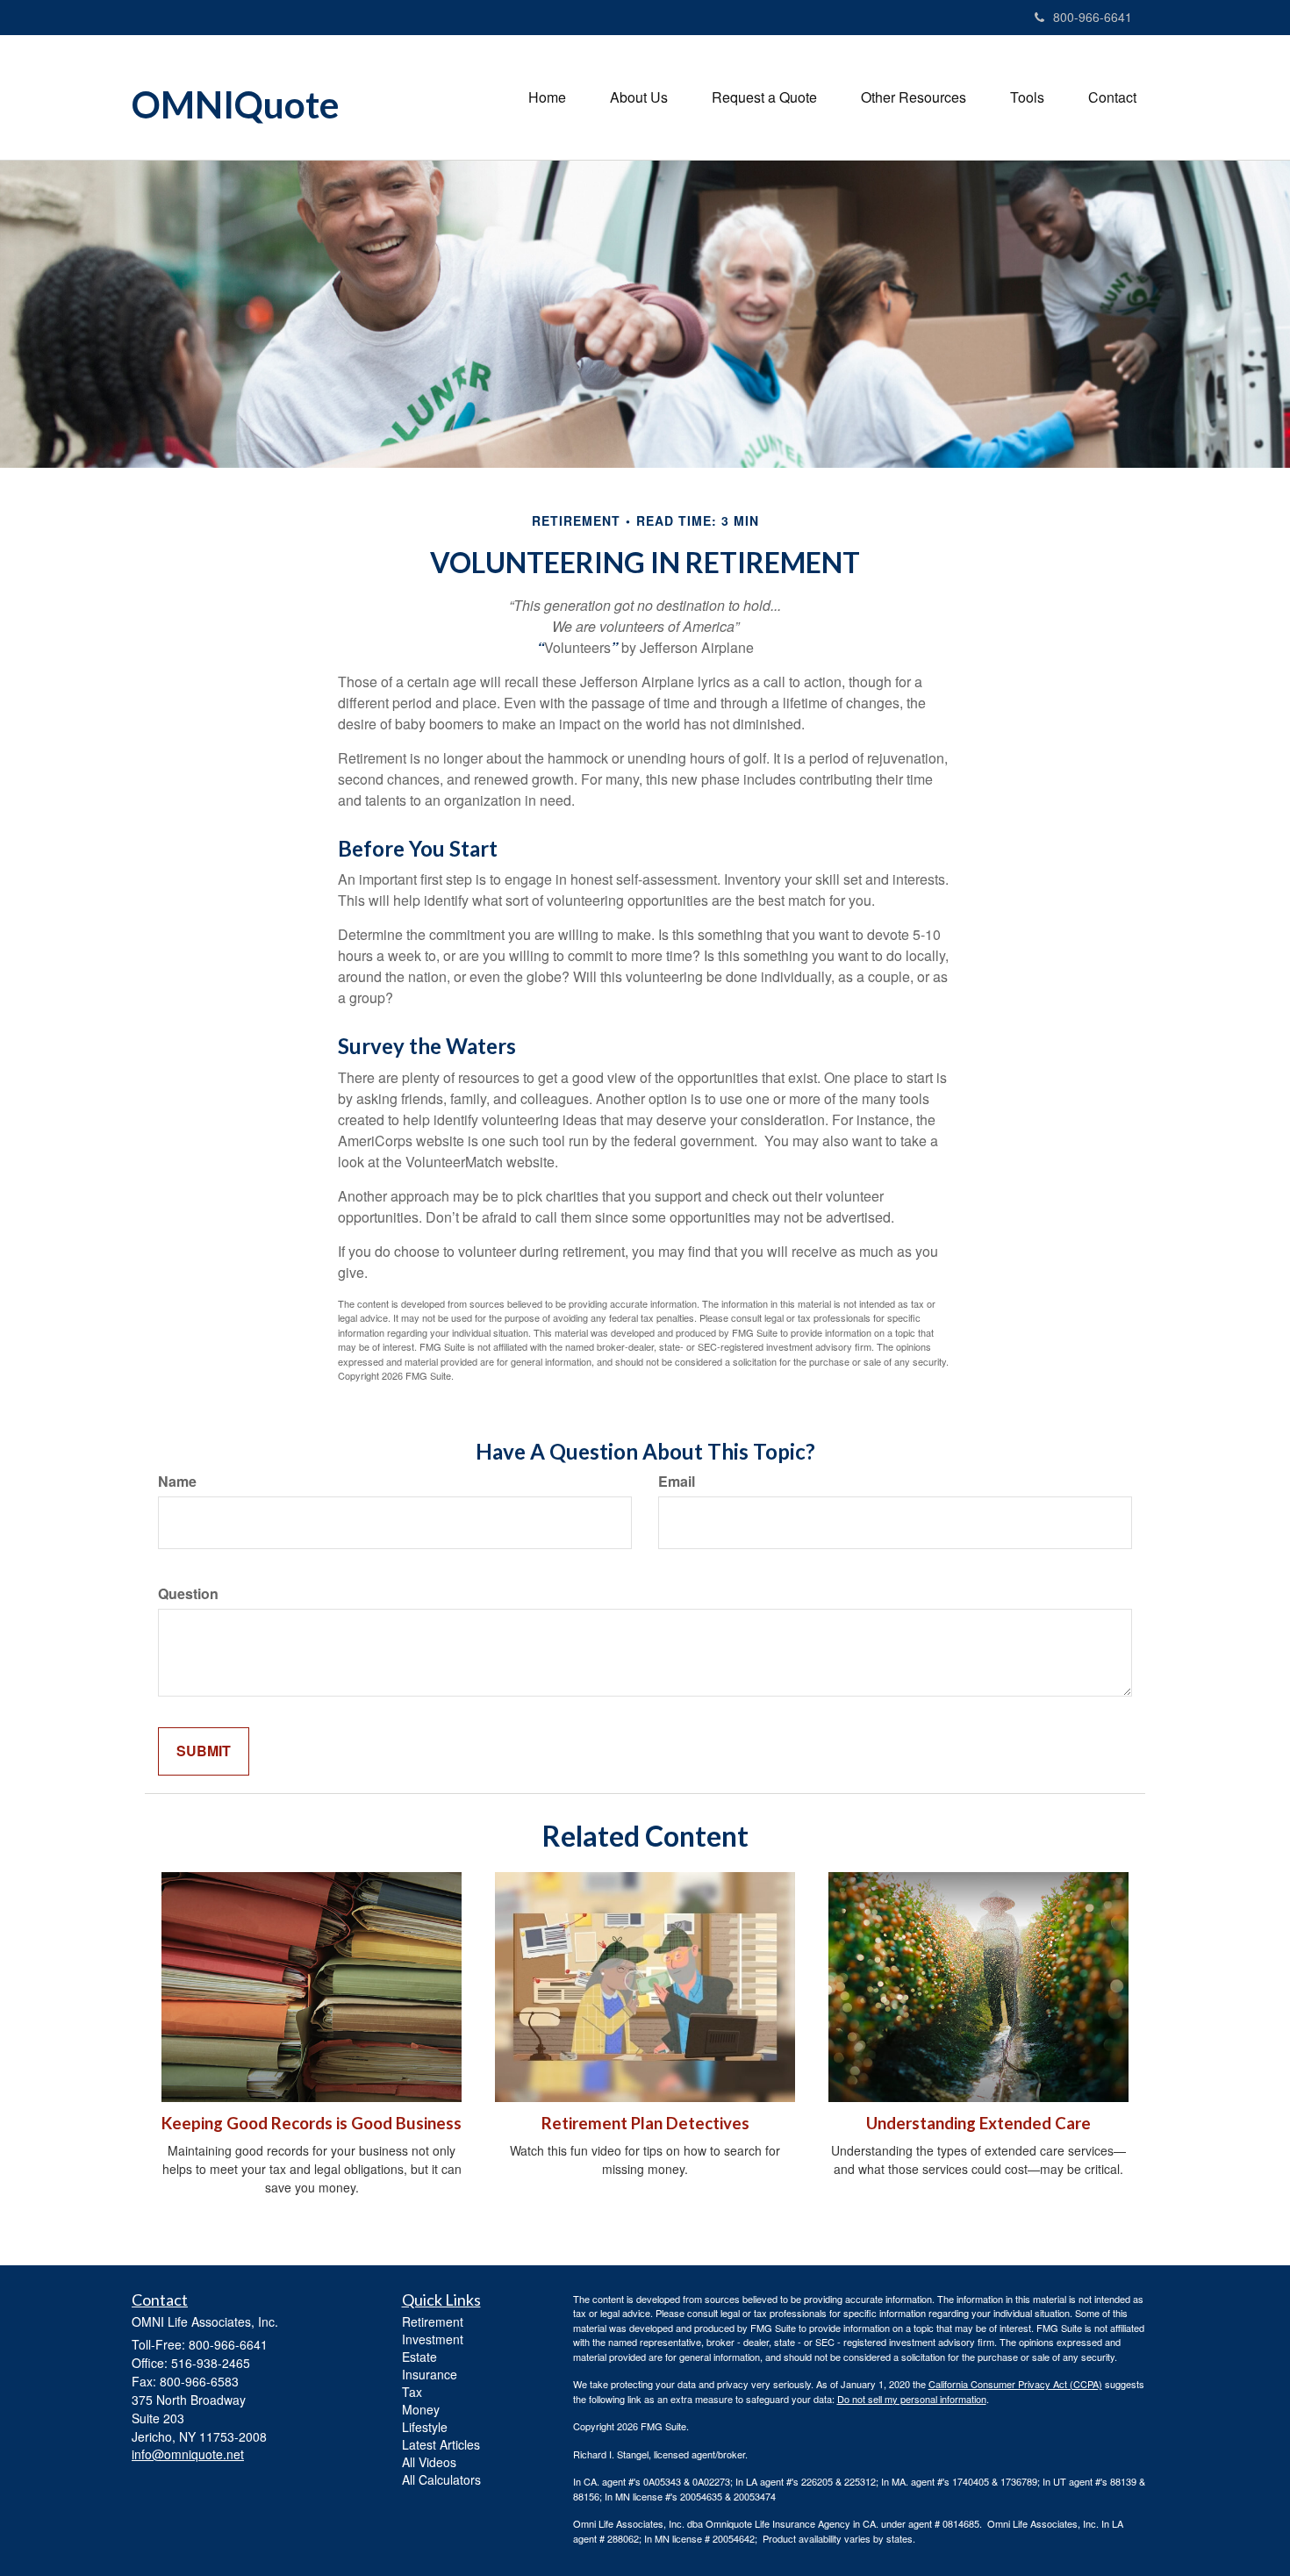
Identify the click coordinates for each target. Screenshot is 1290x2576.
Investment (433, 2339)
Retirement (433, 2321)
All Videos (429, 2462)
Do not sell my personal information (912, 2399)
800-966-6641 (1093, 17)
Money (421, 2409)
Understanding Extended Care (978, 2123)
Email (677, 1482)
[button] (639, 97)
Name (177, 1482)
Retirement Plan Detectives (645, 2123)
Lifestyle (425, 2427)
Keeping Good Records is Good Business (312, 2123)
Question (188, 1594)
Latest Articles (441, 2444)
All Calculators (441, 2479)
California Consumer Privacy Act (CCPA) (1015, 2384)
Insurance (430, 2374)
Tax (412, 2392)
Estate (419, 2357)
